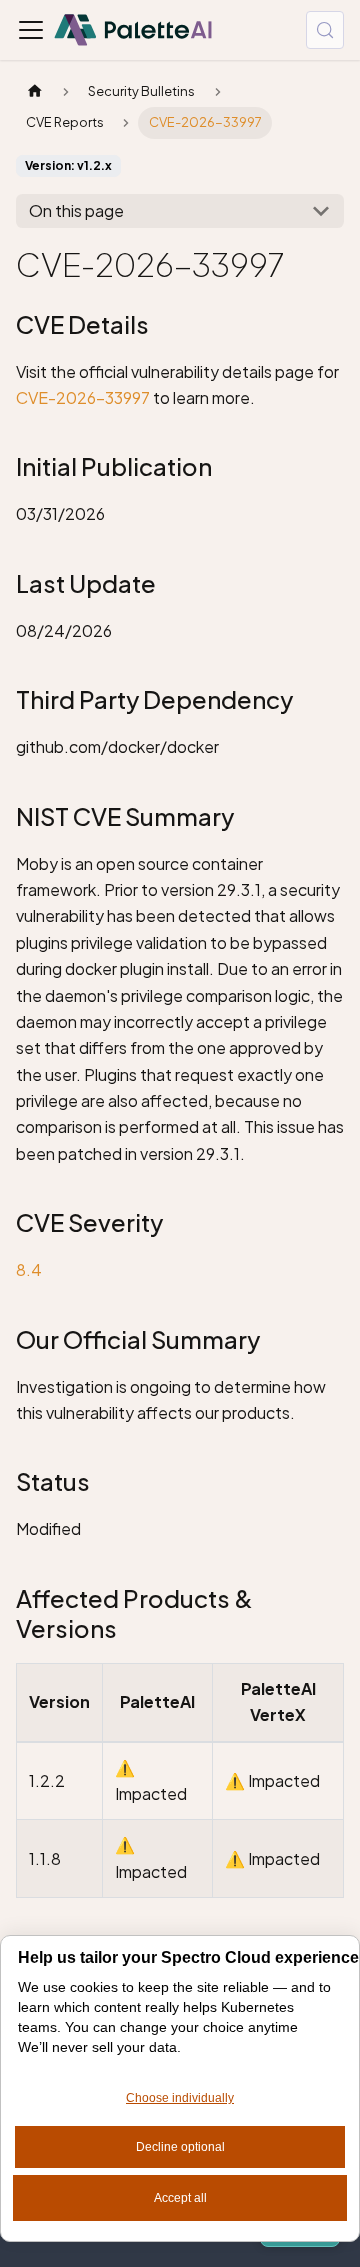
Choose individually (180, 2098)
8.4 (29, 1269)
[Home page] (35, 91)
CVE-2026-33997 (83, 397)
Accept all (180, 2198)
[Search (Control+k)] (325, 30)
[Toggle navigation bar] (31, 30)
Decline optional (180, 2147)
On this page (76, 210)
